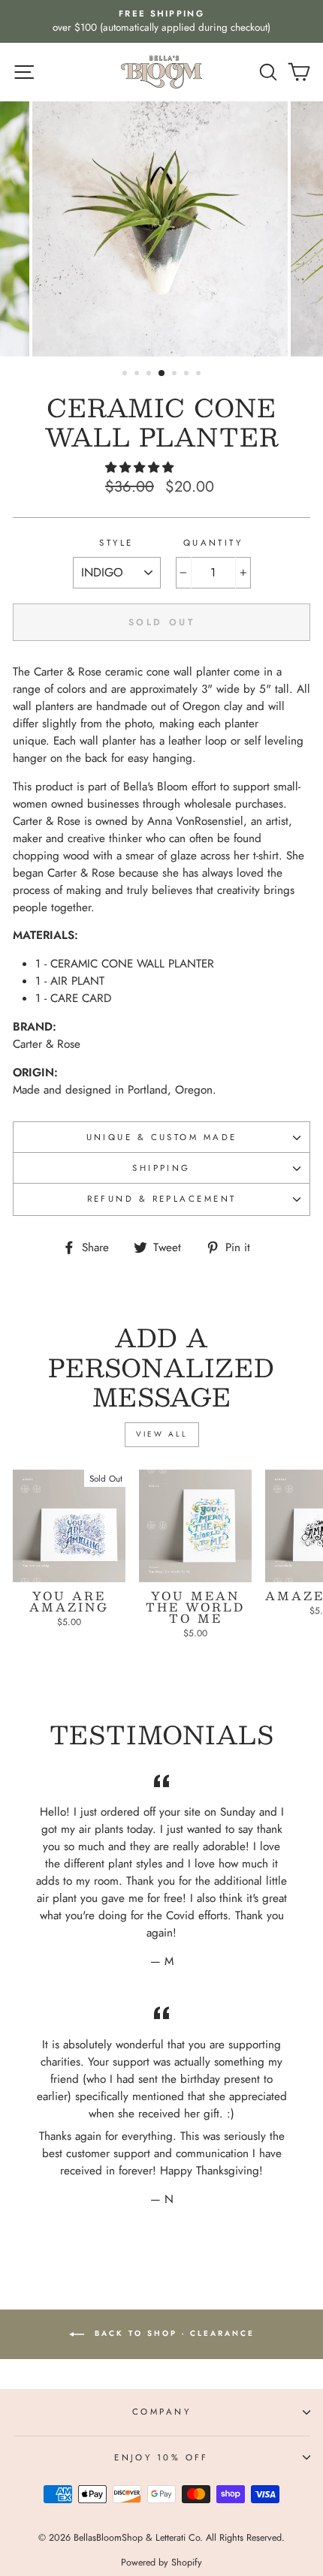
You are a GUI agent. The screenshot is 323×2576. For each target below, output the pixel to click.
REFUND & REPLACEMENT (162, 1199)
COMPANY (161, 2412)
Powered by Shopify (161, 2562)
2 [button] (138, 375)
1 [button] (126, 375)
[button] (141, 468)
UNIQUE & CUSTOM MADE (162, 1137)
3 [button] (150, 375)
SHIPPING (161, 1168)
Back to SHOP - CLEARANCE (172, 2333)
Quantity (213, 543)
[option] (161, 21)
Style (116, 543)
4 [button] (162, 374)
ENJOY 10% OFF (161, 2457)
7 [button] (200, 375)
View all (162, 1434)
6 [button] (188, 375)
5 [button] (176, 375)
